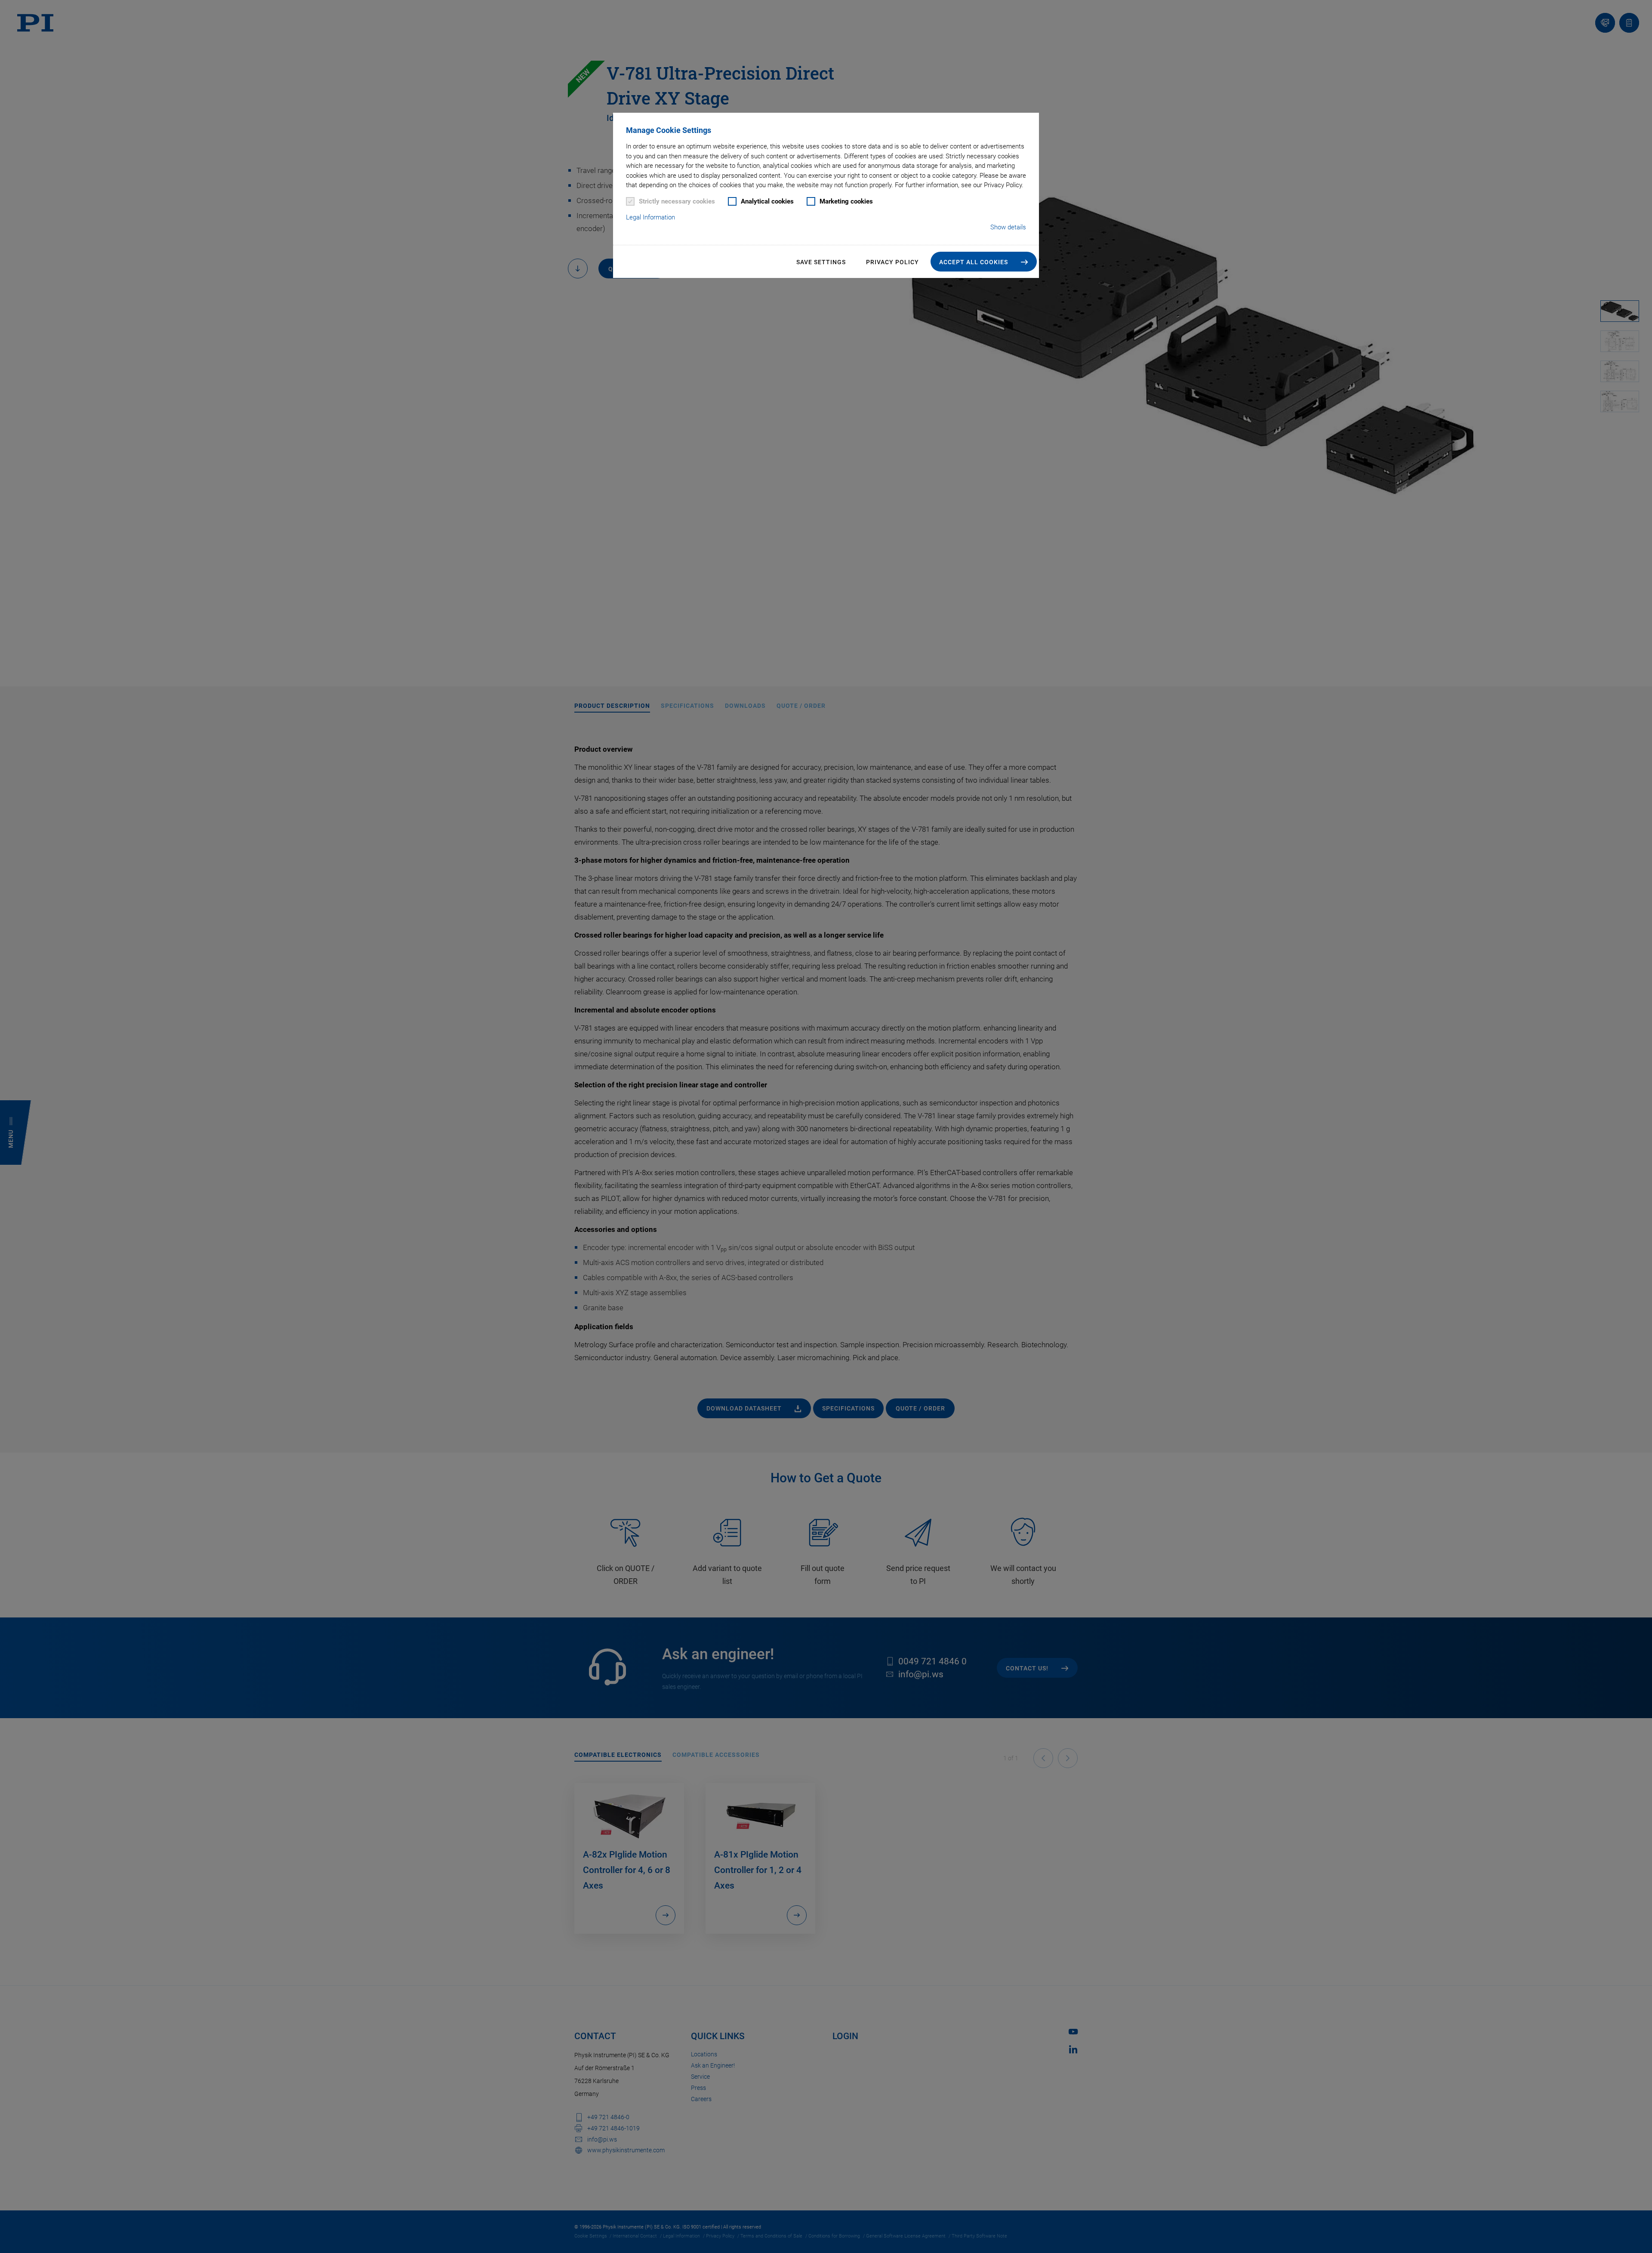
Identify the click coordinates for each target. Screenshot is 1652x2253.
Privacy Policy (892, 262)
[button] (984, 262)
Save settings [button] (821, 262)
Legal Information (650, 217)
